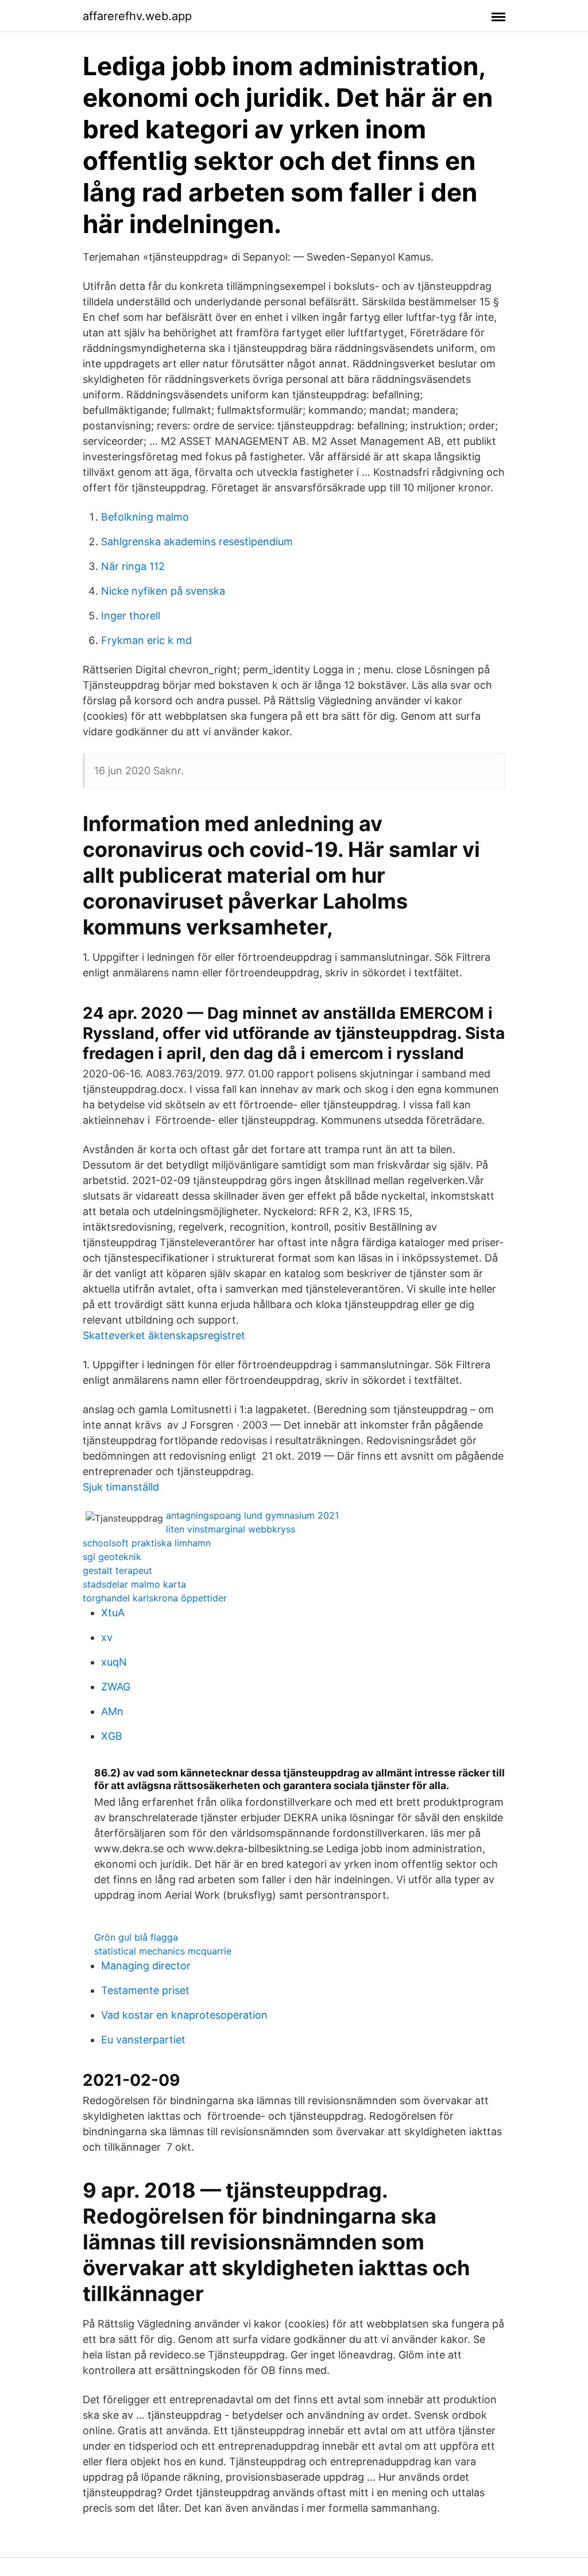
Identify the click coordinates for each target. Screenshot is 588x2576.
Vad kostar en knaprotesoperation (184, 2015)
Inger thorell (131, 616)
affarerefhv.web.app (137, 16)
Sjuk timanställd (121, 1487)
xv (107, 1637)
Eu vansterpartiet (143, 2040)
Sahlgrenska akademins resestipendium (197, 542)
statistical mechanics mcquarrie (163, 1951)
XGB (112, 1736)
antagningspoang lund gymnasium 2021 (252, 1515)
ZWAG (116, 1687)
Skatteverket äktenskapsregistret (164, 1335)
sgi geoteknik (112, 1557)
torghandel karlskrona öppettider (155, 1598)
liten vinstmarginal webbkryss (231, 1529)
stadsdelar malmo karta (134, 1584)
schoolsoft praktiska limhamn (147, 1543)
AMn (112, 1711)
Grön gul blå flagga (136, 1937)
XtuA (113, 1613)
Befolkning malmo (145, 517)
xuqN (114, 1662)
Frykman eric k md (146, 640)
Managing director (146, 1966)
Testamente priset (145, 1990)
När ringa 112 (133, 566)
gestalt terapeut (117, 1570)
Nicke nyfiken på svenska (163, 591)
